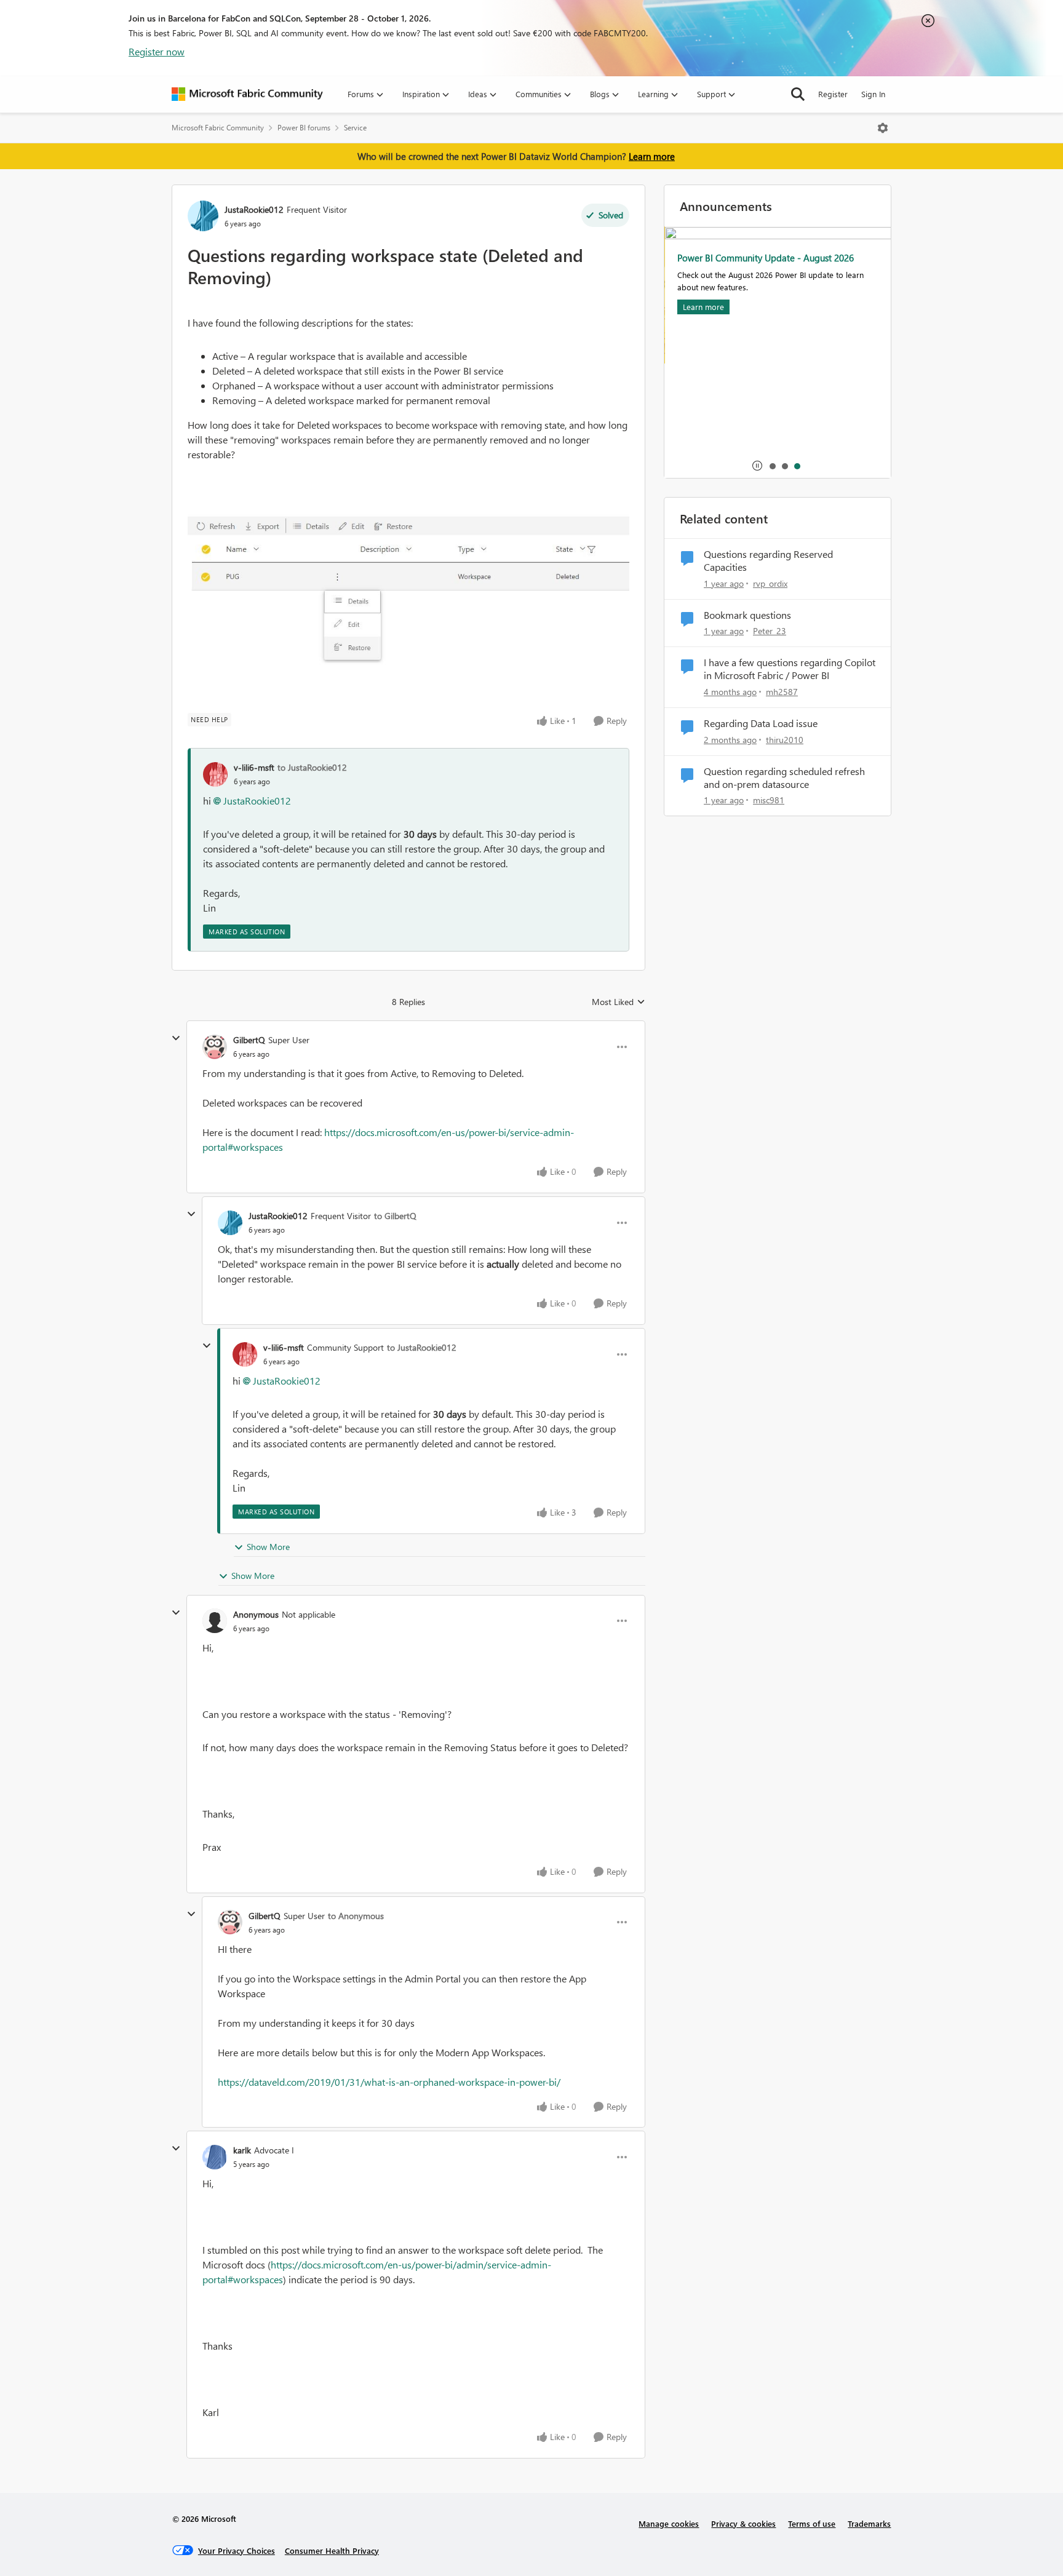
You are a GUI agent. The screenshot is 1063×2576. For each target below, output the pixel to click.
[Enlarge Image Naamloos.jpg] (408, 592)
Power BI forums (304, 128)
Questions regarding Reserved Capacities (768, 561)
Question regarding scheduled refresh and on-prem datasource (784, 778)
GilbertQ (249, 1040)
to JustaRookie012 (312, 767)
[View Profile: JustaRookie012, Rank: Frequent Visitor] (203, 216)
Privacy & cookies (743, 2523)
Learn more (652, 156)
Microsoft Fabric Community (218, 128)
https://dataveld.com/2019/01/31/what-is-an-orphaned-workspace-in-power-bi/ (389, 2082)
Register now (157, 51)
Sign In (873, 94)
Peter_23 (770, 631)
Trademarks (869, 2523)
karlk (242, 2150)
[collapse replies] (176, 1038)
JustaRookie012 (254, 209)
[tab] (772, 466)
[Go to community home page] (247, 94)
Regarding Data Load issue (761, 723)
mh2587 (782, 692)
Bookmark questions (747, 615)
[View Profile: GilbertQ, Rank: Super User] (215, 1047)
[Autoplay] (757, 466)
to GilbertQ (395, 1216)
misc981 (769, 800)
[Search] (798, 94)
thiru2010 (785, 740)
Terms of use (812, 2523)
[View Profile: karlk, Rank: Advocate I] (215, 2157)
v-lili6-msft (254, 767)
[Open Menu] (883, 128)
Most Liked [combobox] (619, 1002)
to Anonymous (356, 1916)
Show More (268, 1547)
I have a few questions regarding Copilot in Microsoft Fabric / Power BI (790, 669)
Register (833, 94)
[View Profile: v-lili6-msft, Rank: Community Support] (245, 1354)
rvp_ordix (770, 583)
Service (355, 128)
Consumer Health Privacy (332, 2550)
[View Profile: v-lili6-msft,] (215, 774)
